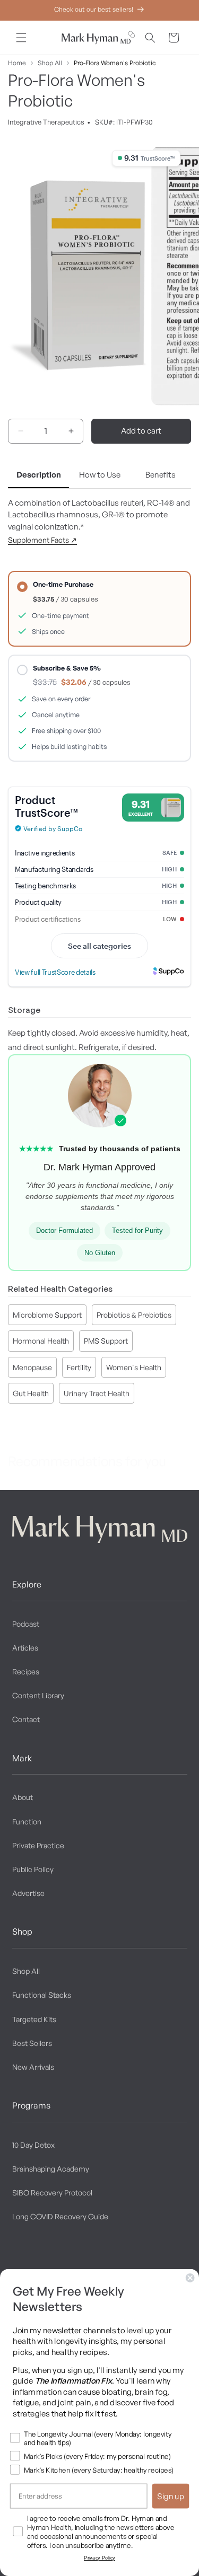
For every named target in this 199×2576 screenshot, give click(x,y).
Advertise (28, 1893)
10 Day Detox (33, 2145)
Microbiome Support (47, 1315)
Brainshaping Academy (51, 2169)
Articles (25, 1648)
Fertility (79, 1367)
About (23, 1797)
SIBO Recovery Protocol (52, 2193)
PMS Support (106, 1341)
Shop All (50, 63)
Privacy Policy (99, 2558)
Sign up (171, 2496)
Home (17, 63)
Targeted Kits (34, 2019)
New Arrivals (33, 2067)
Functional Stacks (42, 1995)
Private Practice (38, 1845)
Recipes (26, 1671)
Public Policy (33, 1869)
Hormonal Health (41, 1341)
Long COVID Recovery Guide (60, 2216)
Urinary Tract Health (97, 1393)
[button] (21, 38)
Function (27, 1821)
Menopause (32, 1367)
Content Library (38, 1695)
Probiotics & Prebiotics (134, 1315)
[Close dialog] (190, 2278)
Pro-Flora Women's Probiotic (115, 63)
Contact (26, 1719)
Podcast (26, 1624)
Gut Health (31, 1393)
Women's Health (134, 1367)
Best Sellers (32, 2043)
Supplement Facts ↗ (42, 540)
